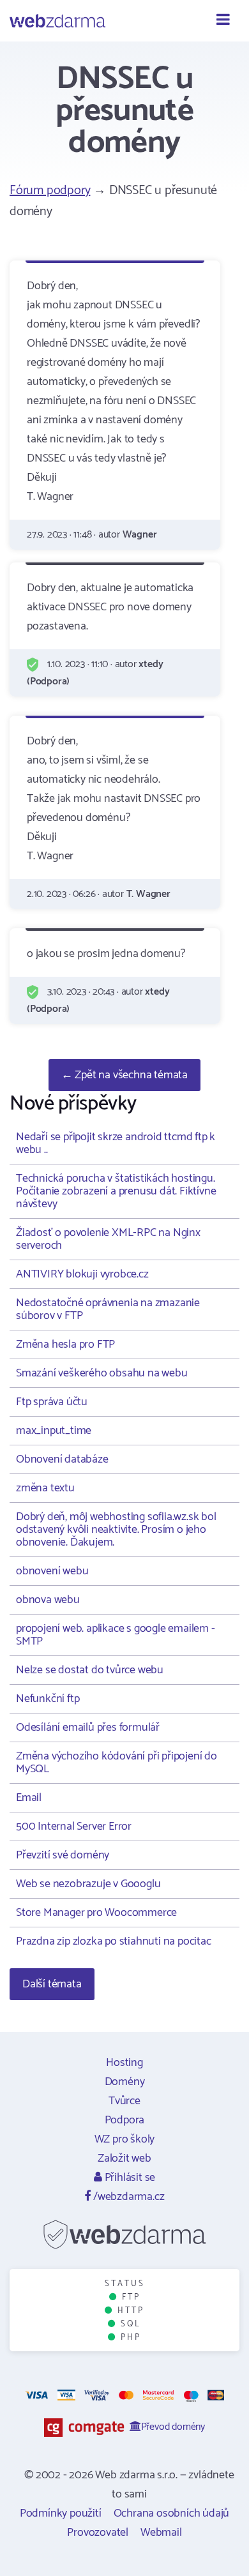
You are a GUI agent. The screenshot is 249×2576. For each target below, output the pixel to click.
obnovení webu (52, 1571)
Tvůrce (124, 2101)
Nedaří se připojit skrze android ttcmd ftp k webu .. (116, 1143)
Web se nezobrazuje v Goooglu (88, 1884)
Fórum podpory (50, 191)
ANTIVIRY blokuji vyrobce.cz (82, 1274)
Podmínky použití (61, 2513)
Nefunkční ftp (48, 1699)
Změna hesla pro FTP (65, 1344)
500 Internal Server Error (74, 1827)
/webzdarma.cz (127, 2197)
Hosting (124, 2063)
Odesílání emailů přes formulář (88, 1728)
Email (29, 1798)
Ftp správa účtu (52, 1402)
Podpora (125, 2120)
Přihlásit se (129, 2178)
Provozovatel (98, 2533)
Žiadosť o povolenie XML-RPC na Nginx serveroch (108, 1239)
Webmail (161, 2533)
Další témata (52, 1984)
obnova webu (48, 1600)
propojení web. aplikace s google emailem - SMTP (116, 1635)
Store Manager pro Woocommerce (96, 1913)
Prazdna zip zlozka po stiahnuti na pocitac (114, 1941)
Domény (125, 2082)
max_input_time (54, 1431)
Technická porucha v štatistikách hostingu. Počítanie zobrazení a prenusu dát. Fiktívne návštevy (116, 1191)
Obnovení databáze (62, 1459)
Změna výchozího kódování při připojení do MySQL (117, 1763)
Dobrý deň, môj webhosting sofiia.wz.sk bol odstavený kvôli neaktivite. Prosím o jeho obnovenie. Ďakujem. (116, 1530)
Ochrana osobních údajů (172, 2513)
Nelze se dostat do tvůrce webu (90, 1670)
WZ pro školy (125, 2139)
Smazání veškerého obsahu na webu (102, 1373)
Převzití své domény (63, 1855)
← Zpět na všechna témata (124, 1075)
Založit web (124, 2158)
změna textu (45, 1488)
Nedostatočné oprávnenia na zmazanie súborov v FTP (108, 1309)
